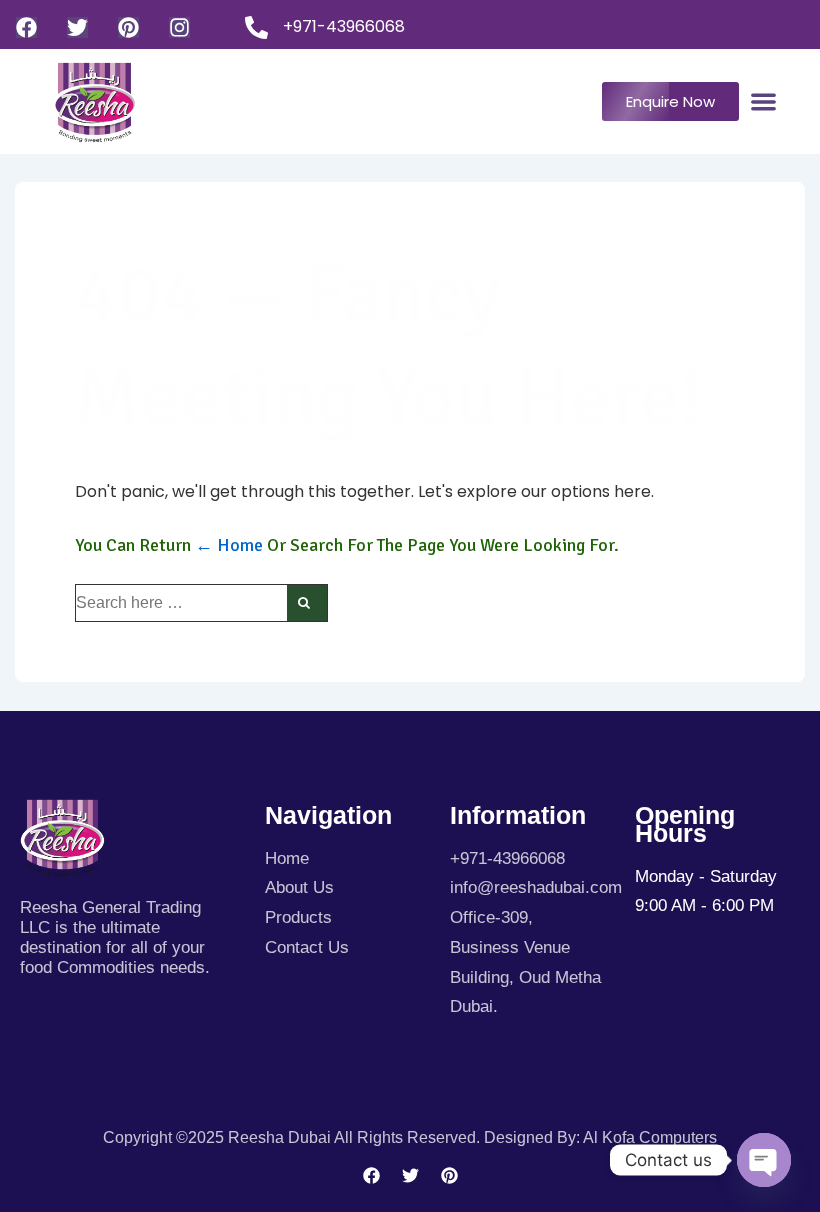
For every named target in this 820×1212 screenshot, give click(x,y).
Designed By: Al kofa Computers (600, 1137)
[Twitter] (77, 27)
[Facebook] (26, 27)
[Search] (307, 603)
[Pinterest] (128, 27)
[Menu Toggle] (763, 101)
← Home (229, 545)
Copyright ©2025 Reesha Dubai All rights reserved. (293, 1137)
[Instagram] (179, 27)
